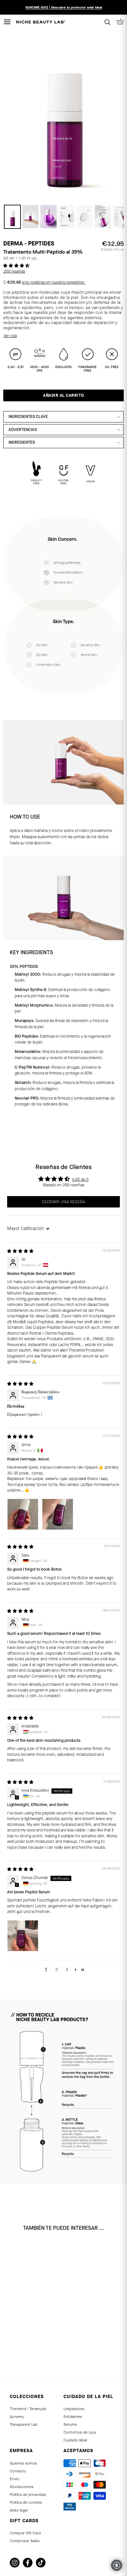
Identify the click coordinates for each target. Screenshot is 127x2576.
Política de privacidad (28, 2495)
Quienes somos (23, 2463)
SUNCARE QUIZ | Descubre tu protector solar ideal (64, 7)
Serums (70, 2424)
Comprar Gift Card (25, 2533)
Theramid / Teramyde (28, 2409)
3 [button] (67, 1970)
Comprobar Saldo (25, 2541)
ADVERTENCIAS (23, 430)
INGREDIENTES (22, 442)
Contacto (18, 2471)
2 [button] (56, 1970)
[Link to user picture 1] (23, 1514)
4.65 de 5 (80, 1179)
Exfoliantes (73, 2417)
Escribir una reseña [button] (63, 1202)
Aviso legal (19, 2510)
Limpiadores (74, 2409)
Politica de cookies (26, 2502)
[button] (16, 266)
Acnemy (17, 2417)
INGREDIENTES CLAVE (28, 417)
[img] (20, 1251)
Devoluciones (22, 2487)
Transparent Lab (24, 2424)
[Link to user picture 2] (58, 1514)
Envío (14, 2479)
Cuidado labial (75, 2440)
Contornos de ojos (80, 2432)
